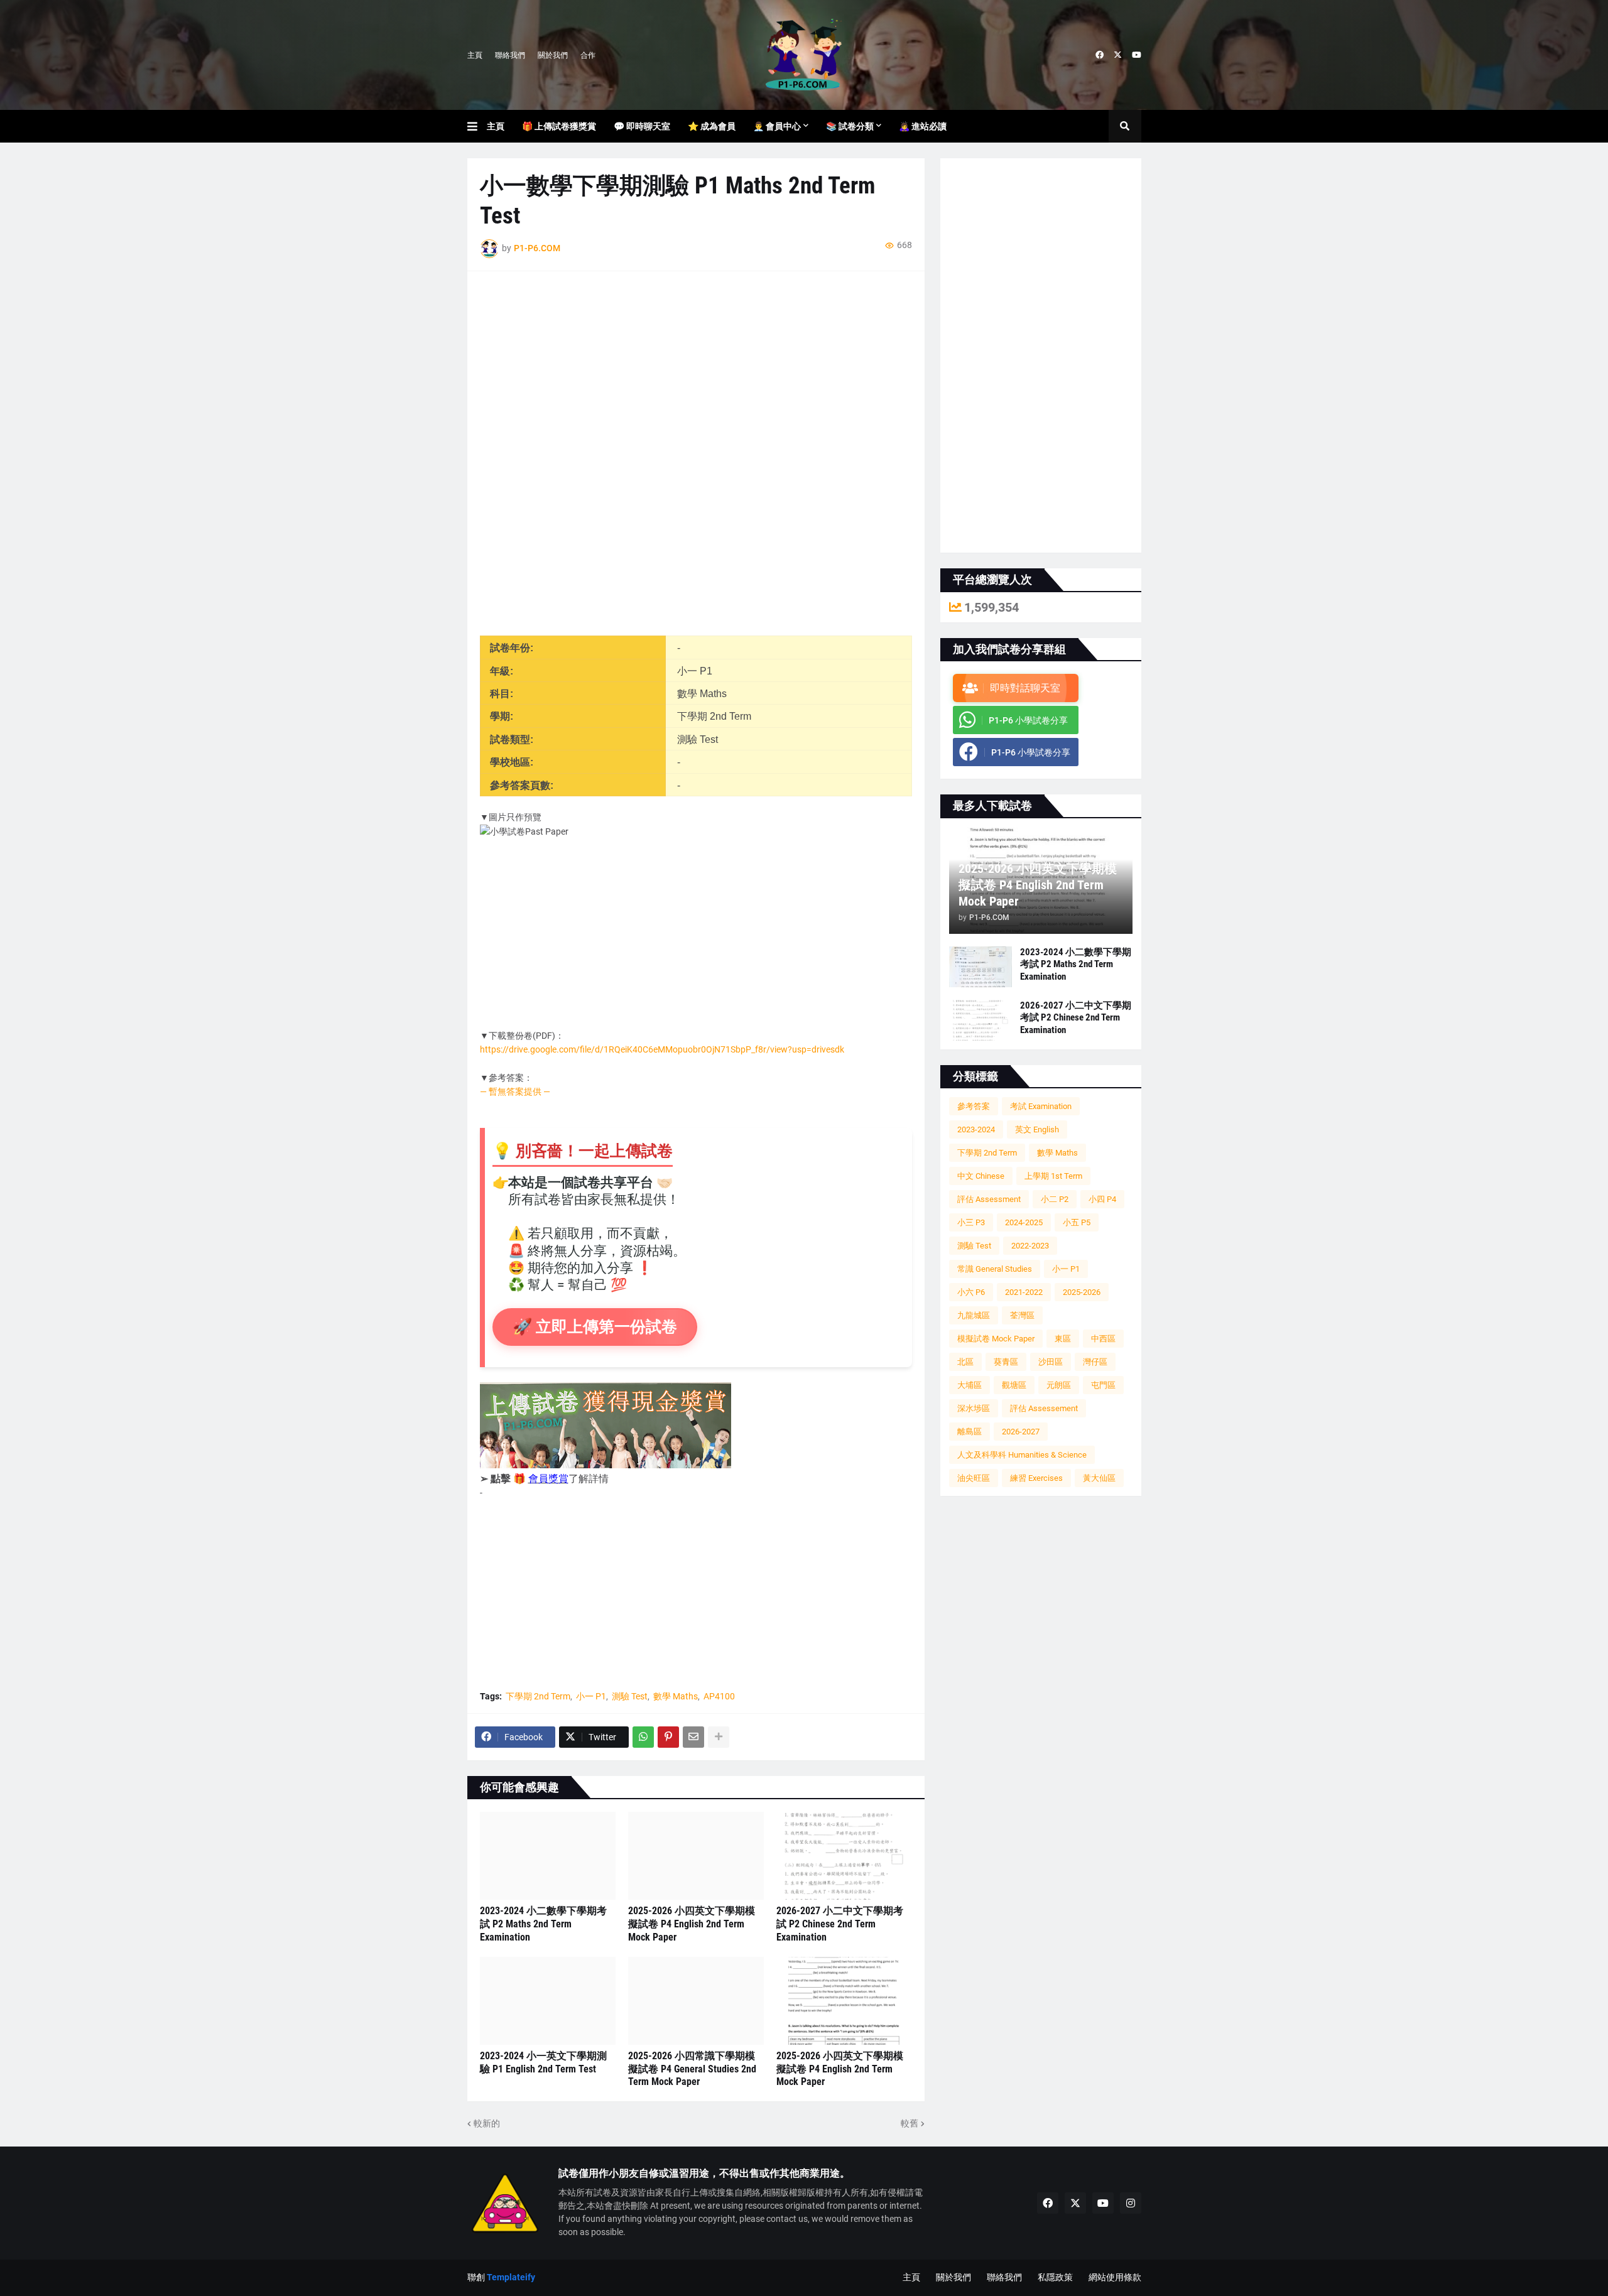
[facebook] (1100, 55)
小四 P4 (1102, 1199)
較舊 (910, 2123)
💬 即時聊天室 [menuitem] (642, 126)
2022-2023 (1030, 1246)
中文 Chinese (981, 1176)
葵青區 (1006, 1362)
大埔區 (970, 1385)
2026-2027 (1021, 1432)
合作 (588, 55)
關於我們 (553, 55)
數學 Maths (676, 1696)
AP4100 (719, 1696)
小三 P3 (971, 1222)
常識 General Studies (995, 1269)
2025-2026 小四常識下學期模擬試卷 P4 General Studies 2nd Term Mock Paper (692, 2069)
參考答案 (974, 1106)
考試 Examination (1041, 1106)
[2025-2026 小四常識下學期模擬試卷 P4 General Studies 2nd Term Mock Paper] (696, 2001)
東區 (1063, 1339)
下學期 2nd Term (538, 1696)
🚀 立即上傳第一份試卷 (595, 1327)
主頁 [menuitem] (496, 126)
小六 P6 (971, 1292)
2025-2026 (1082, 1292)
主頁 (475, 55)
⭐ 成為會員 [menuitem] (712, 126)
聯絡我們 (510, 55)
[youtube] (1137, 55)
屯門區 (1103, 1385)
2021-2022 (1024, 1292)
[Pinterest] (668, 1737)
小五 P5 (1077, 1222)
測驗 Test (630, 1696)
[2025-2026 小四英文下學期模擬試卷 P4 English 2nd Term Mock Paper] (696, 1856)
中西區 (1103, 1339)
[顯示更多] (719, 1737)
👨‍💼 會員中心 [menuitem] (777, 126)
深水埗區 (974, 1408)
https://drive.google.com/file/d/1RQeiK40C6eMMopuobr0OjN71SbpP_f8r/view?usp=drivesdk (662, 1049)
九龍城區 (974, 1315)
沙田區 (1051, 1362)
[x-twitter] (1118, 55)
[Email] (693, 1737)
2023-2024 (976, 1129)
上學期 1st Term (1053, 1176)
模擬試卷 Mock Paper (996, 1339)
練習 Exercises (1036, 1478)
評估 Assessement (1044, 1408)
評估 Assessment (989, 1199)
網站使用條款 (1115, 2277)
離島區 (970, 1432)
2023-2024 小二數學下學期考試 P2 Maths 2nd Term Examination (543, 1924)
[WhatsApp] (643, 1737)
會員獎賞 (548, 1479)
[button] (477, 126)
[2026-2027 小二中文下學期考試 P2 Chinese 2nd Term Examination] (844, 1856)
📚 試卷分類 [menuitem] (850, 126)
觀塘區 (1014, 1385)
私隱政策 (1055, 2277)
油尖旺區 (974, 1478)
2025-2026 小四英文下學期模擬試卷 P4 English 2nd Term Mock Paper (692, 1924)
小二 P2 (1055, 1199)
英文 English (1037, 1129)
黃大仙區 (1099, 1478)
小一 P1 (591, 1696)
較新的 (487, 2123)
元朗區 (1059, 1385)
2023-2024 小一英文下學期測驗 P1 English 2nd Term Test (543, 2062)
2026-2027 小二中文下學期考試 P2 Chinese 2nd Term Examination (840, 1924)
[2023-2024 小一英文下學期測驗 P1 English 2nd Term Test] (548, 2001)
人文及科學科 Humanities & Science (1022, 1455)
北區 (965, 1362)
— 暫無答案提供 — (515, 1091)
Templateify (511, 2277)
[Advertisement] (696, 372)
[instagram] (1131, 2203)
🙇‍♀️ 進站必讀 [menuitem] (923, 126)
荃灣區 (1022, 1315)
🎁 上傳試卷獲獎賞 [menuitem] (559, 126)
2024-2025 (1024, 1222)
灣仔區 (1095, 1362)
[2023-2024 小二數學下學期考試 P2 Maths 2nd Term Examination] (548, 1856)
